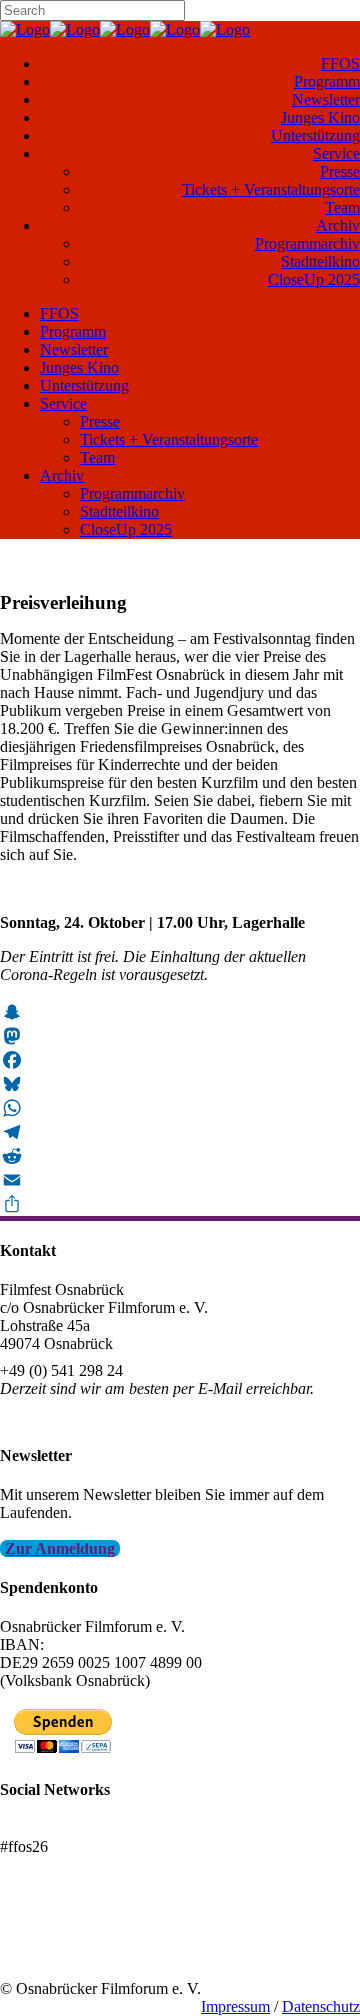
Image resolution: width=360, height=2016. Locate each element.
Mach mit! (32, 1934)
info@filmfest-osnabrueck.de (91, 1415)
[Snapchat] (180, 1012)
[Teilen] (180, 1204)
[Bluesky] (180, 1084)
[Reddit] (180, 1156)
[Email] (180, 1180)
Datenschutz (321, 2006)
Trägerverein (40, 1952)
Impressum (235, 2006)
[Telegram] (180, 1132)
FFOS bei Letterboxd (67, 1828)
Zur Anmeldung (60, 1548)
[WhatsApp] (180, 1108)
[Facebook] (180, 1060)
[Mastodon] (180, 1036)
